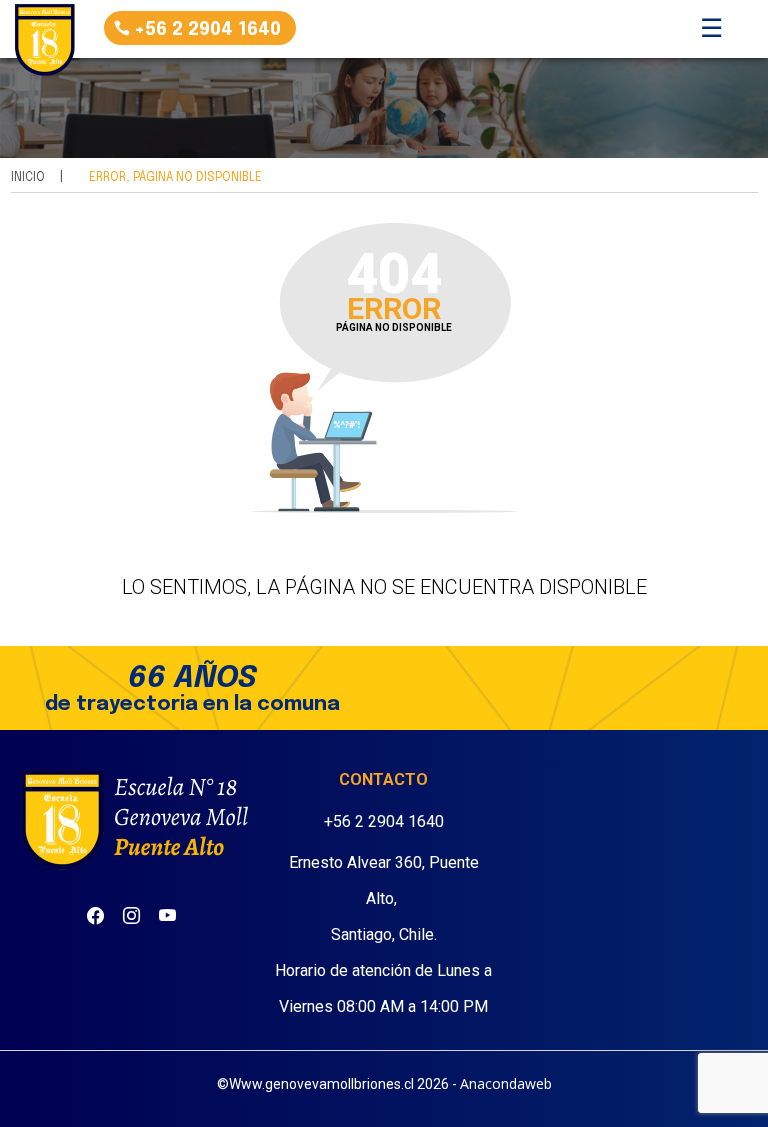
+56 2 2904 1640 (207, 30)
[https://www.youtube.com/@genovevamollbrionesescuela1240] (167, 908)
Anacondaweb (506, 1083)
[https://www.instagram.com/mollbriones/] (131, 908)
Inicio (28, 178)
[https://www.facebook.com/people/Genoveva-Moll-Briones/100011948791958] (95, 908)
